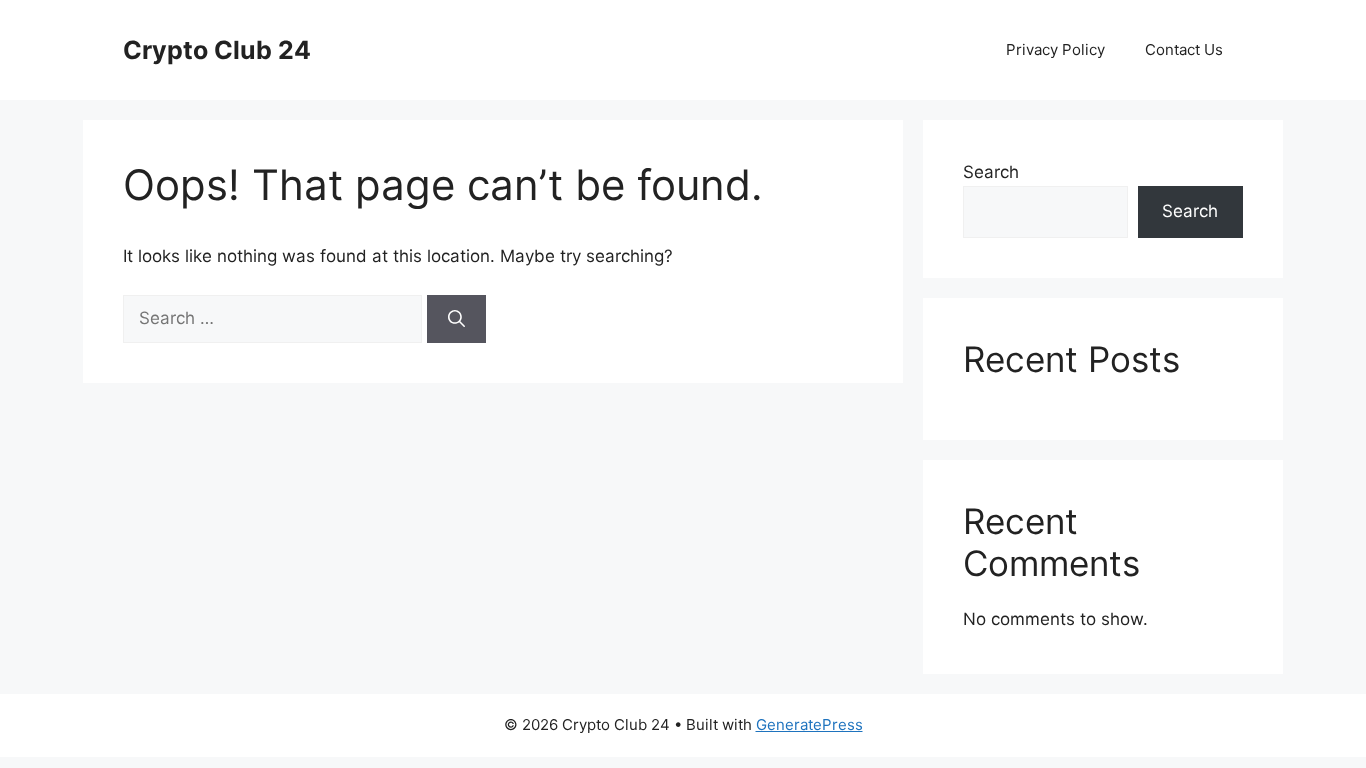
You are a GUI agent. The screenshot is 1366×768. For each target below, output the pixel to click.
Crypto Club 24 (217, 50)
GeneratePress (809, 724)
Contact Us (1184, 49)
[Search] (456, 319)
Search (991, 172)
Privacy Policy (1055, 49)
